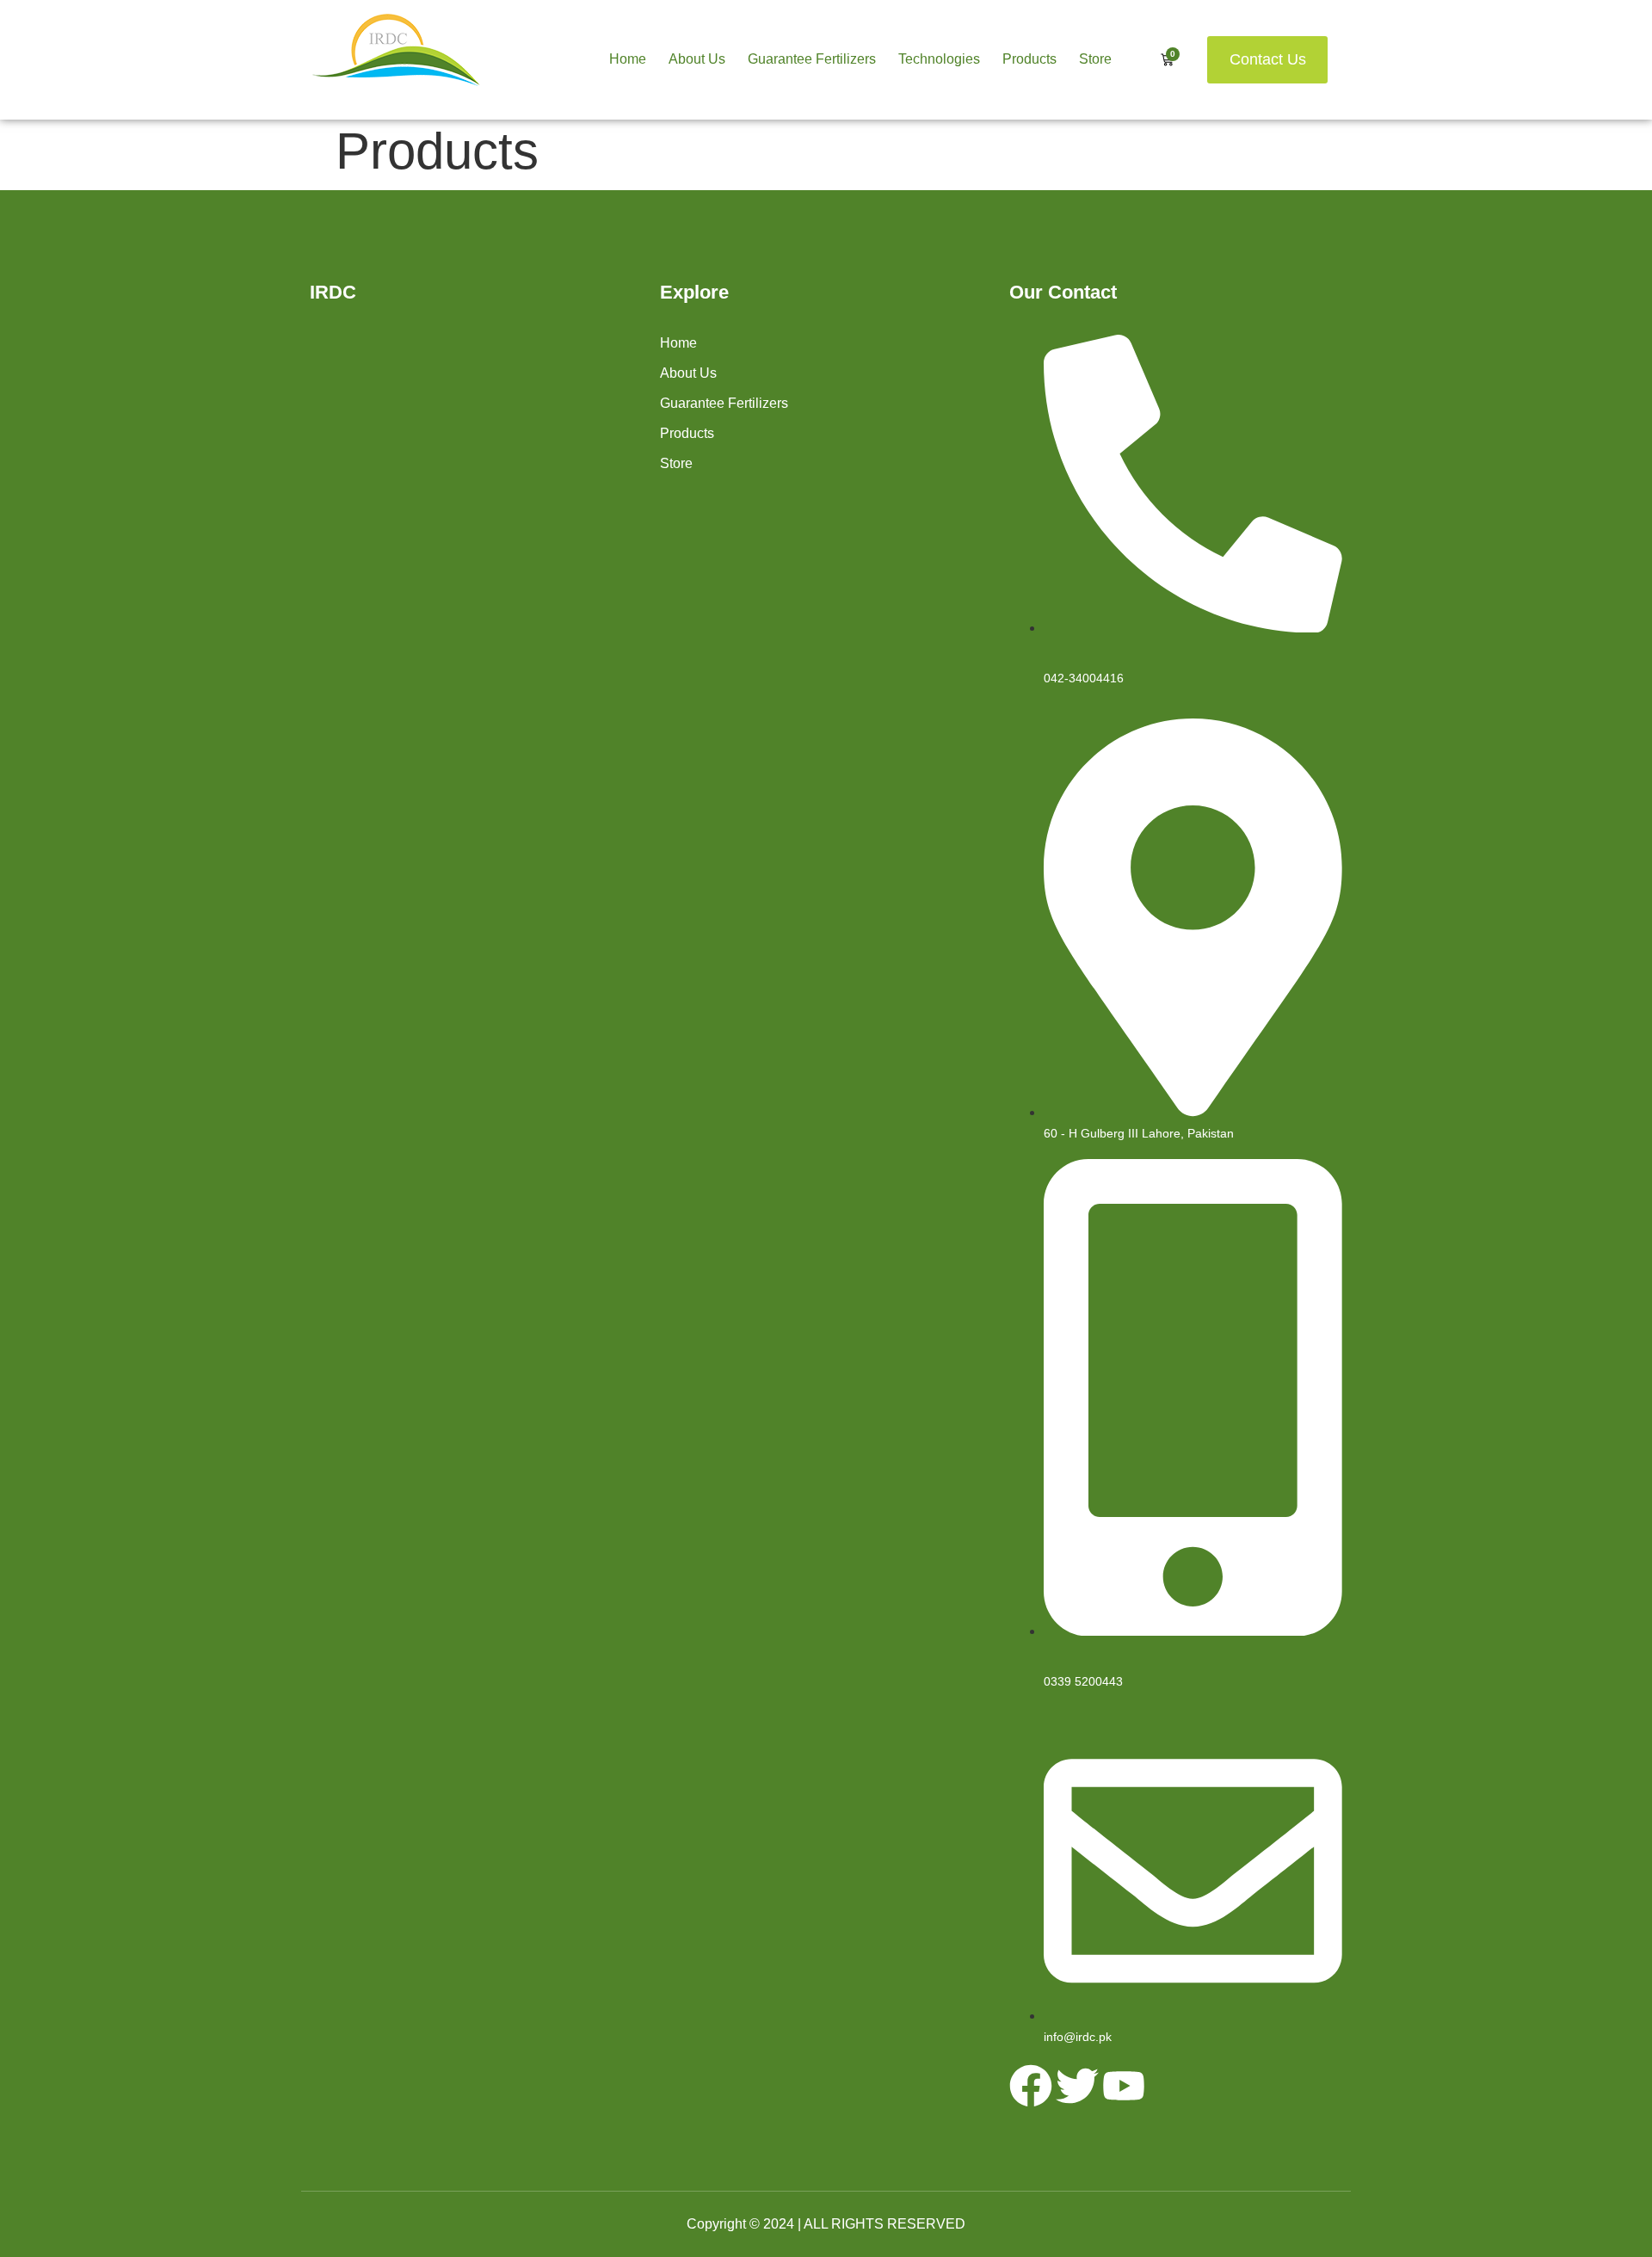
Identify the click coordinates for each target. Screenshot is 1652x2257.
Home (628, 59)
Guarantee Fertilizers (812, 59)
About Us (697, 59)
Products (1029, 59)
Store (1095, 59)
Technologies (939, 59)
